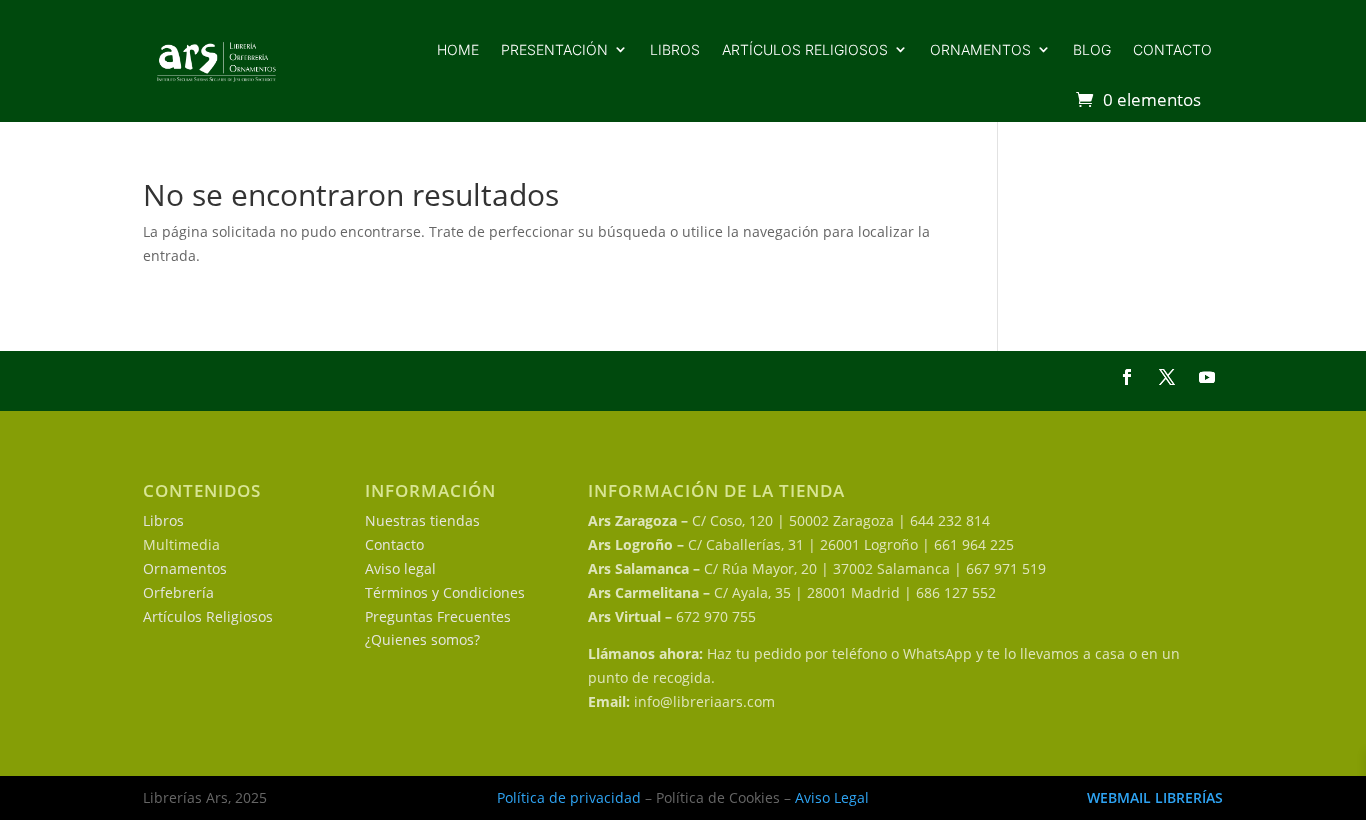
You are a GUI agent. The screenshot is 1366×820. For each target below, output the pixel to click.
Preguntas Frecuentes (438, 616)
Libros (675, 49)
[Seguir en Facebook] (1127, 377)
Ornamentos (980, 49)
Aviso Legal (832, 797)
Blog (1092, 49)
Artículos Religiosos (208, 616)
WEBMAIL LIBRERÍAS (1155, 797)
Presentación (554, 49)
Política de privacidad (569, 797)
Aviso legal (400, 568)
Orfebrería (178, 592)
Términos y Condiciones (445, 592)
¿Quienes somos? (422, 639)
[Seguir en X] (1167, 377)
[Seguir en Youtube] (1207, 377)
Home (458, 49)
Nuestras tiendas (422, 520)
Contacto (1172, 49)
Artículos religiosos (805, 49)
